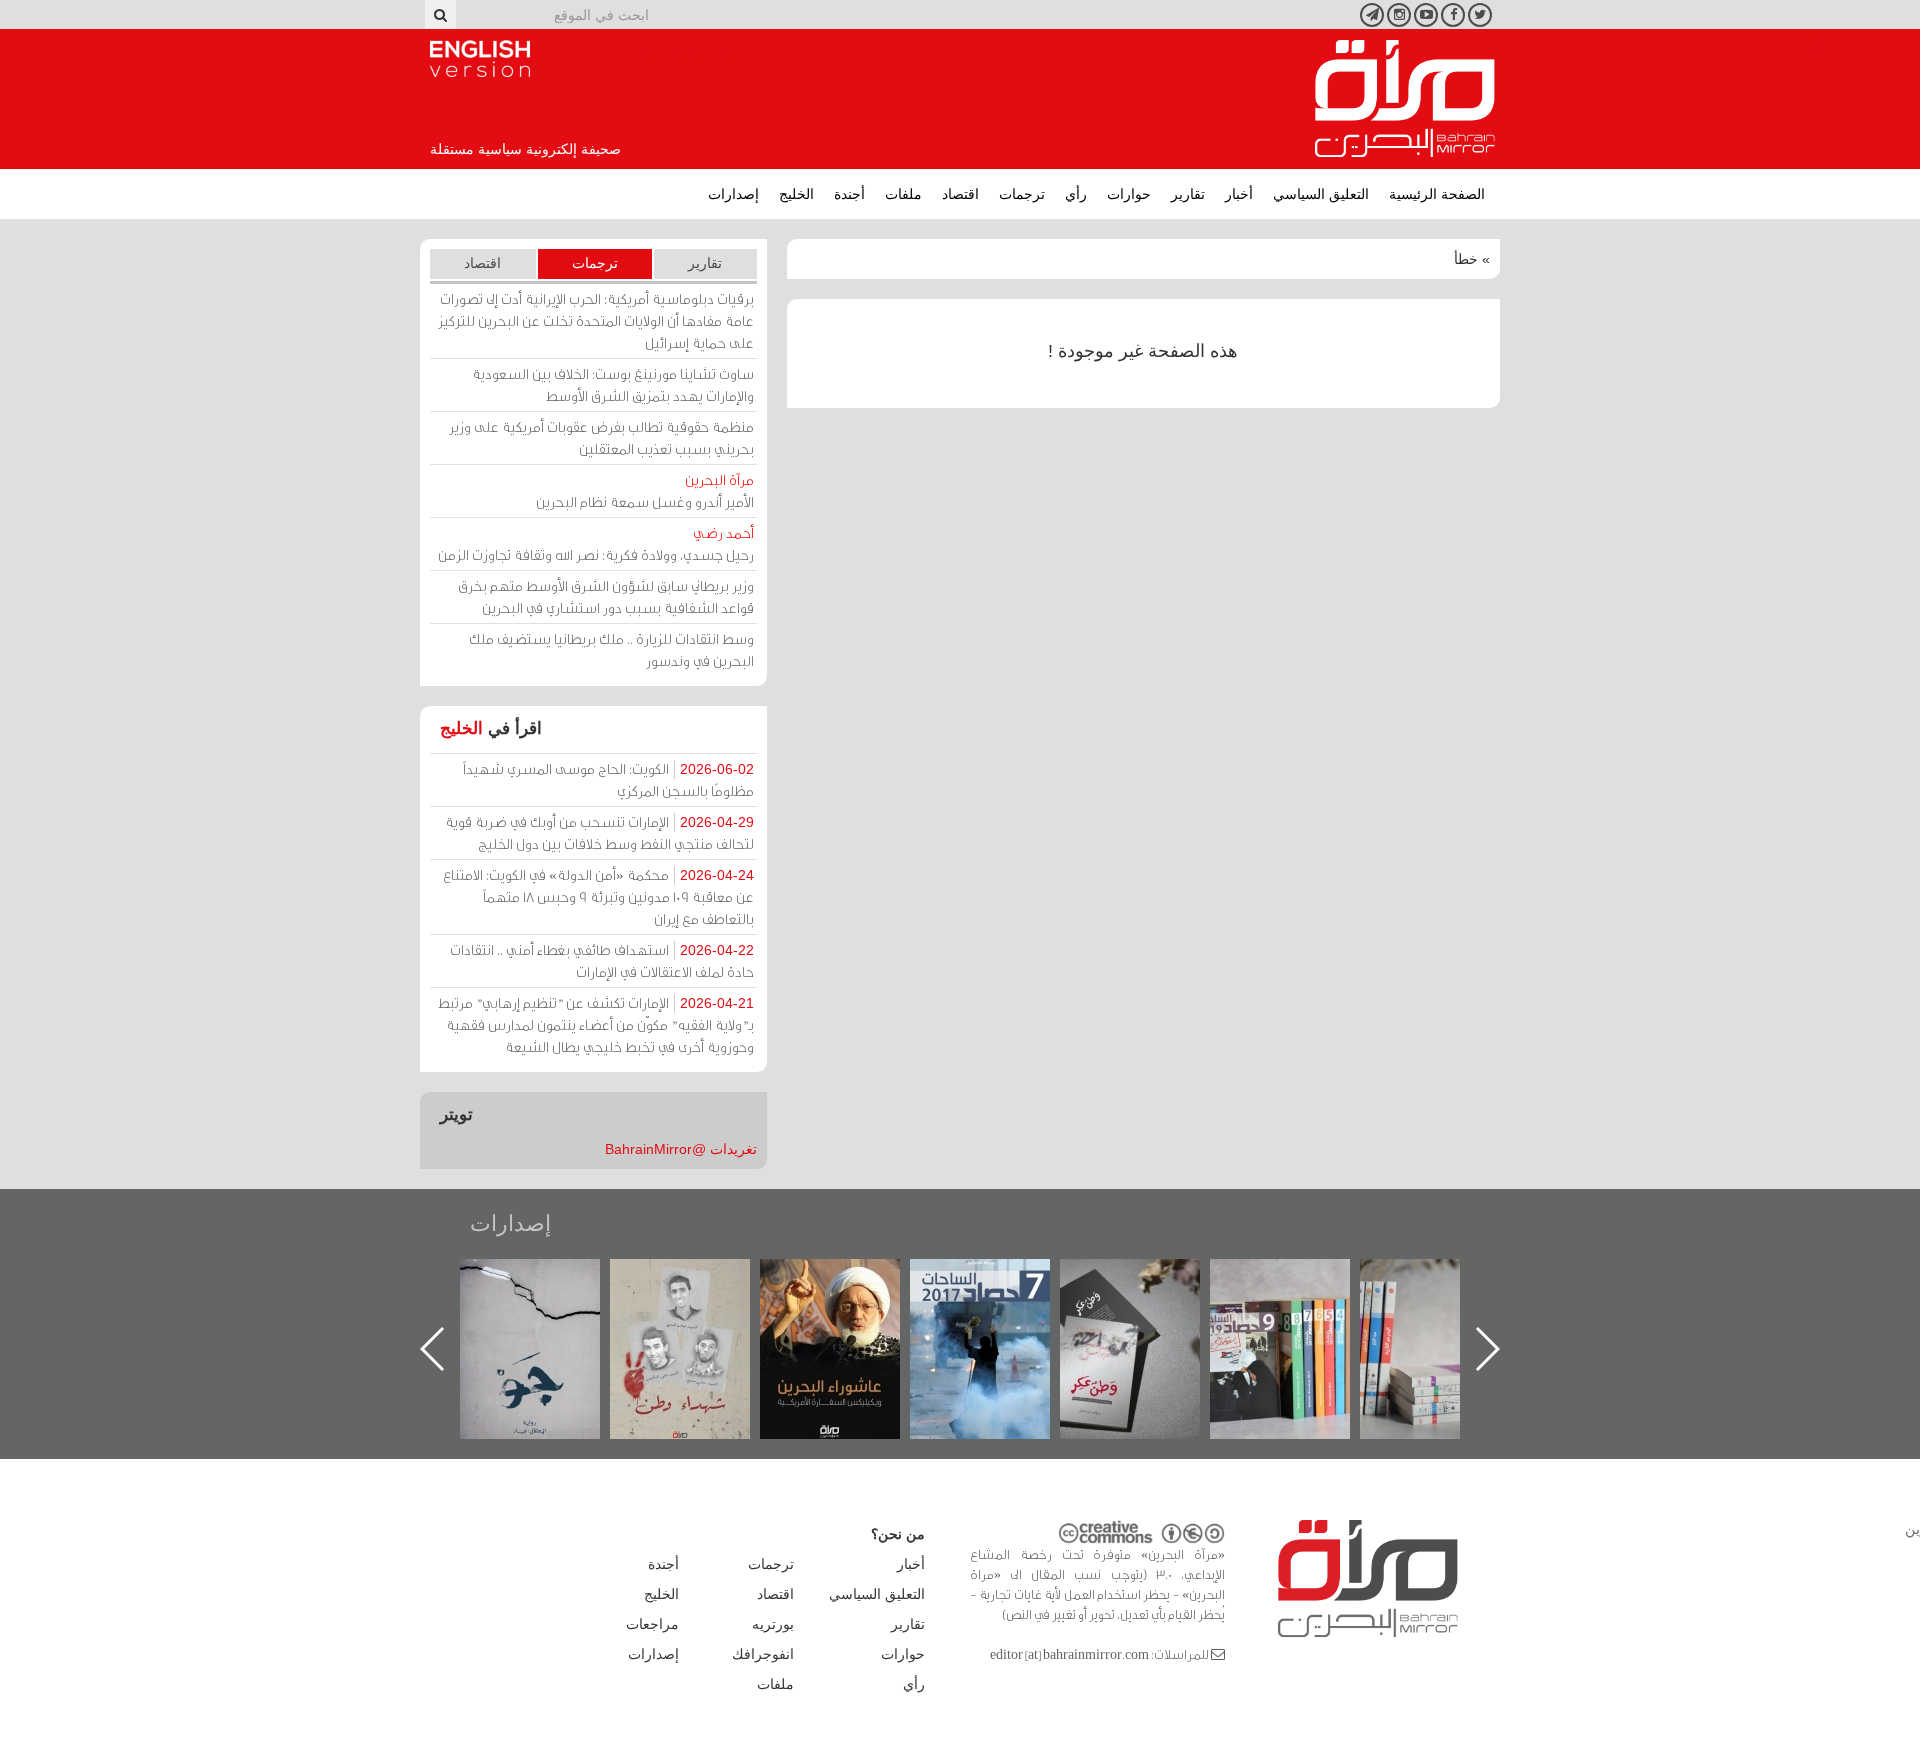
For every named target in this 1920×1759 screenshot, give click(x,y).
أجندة (849, 194)
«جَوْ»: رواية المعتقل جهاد (692, 1292)
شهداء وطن (841, 1280)
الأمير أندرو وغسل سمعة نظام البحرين (645, 490)
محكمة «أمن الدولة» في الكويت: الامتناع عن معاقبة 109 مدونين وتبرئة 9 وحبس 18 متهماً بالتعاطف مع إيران (598, 896)
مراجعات (652, 1624)
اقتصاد (960, 194)
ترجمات (1022, 194)
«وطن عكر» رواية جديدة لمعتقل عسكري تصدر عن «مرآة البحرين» (1292, 1316)
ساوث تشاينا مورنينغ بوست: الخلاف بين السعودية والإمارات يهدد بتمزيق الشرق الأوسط (613, 384)
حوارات (1129, 194)
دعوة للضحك (542, 1280)
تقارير (1188, 194)
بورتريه (773, 1624)
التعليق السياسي (1321, 194)
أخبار (1239, 194)
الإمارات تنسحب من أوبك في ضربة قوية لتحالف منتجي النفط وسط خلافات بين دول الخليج (599, 832)
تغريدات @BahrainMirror (681, 1149)
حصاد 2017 (1142, 1280)
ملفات (903, 194)
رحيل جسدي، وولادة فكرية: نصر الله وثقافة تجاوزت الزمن (596, 543)
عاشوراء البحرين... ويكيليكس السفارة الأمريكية (991, 1304)
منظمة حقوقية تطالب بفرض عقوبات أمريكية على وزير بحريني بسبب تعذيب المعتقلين (601, 437)
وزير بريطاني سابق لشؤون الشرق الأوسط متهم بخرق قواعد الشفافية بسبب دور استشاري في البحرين (606, 596)
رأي (1076, 194)
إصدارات (733, 194)
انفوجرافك (763, 1654)
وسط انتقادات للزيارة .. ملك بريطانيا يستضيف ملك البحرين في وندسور (611, 649)
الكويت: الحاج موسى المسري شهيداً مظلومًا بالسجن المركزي (608, 779)
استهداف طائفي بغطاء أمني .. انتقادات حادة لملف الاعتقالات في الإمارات (602, 960)
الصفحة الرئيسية (1437, 194)
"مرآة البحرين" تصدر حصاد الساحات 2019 (1442, 1304)
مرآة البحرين (1405, 99)
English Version (480, 59)
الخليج (796, 194)
